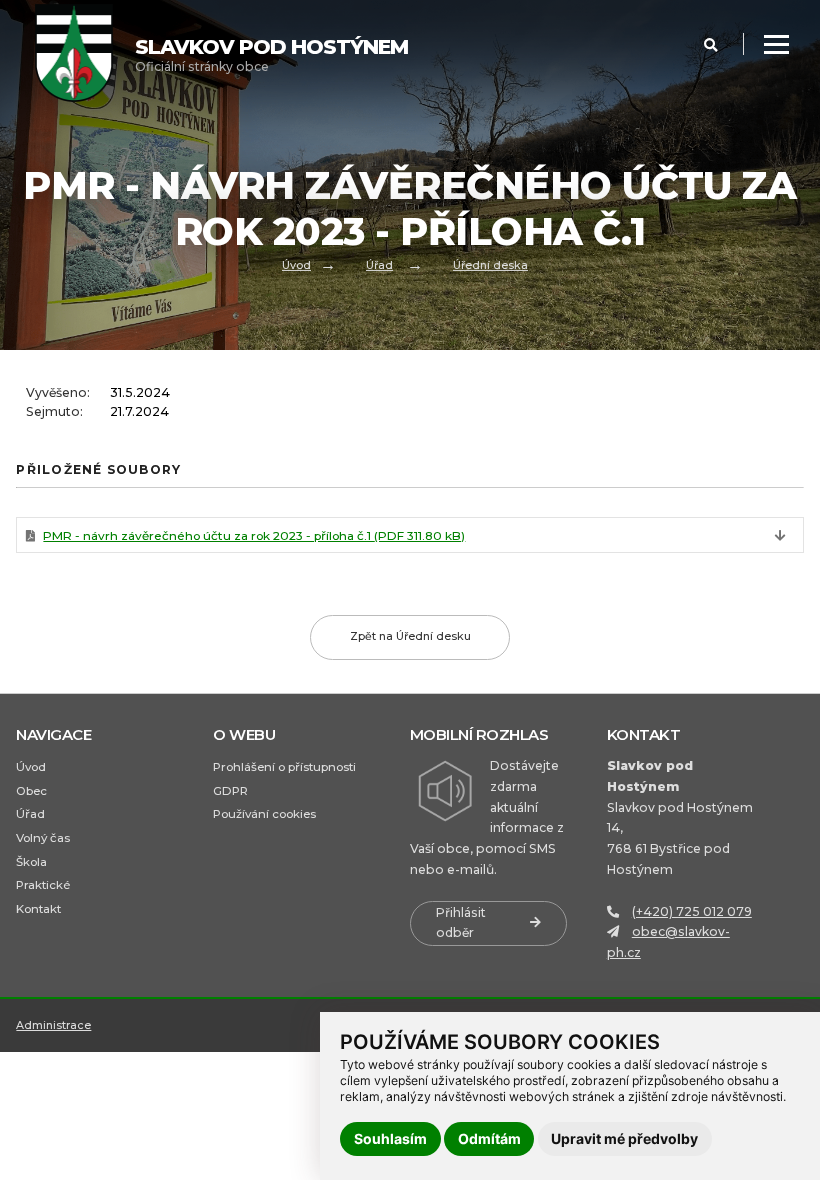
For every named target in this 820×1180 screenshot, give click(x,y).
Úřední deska (490, 265)
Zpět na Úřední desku (410, 636)
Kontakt (38, 909)
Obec (31, 791)
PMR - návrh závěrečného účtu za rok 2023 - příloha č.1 (254, 535)
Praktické (43, 885)
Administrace (53, 1025)
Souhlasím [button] (390, 1138)
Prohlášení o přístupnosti (284, 767)
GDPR (230, 791)
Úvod (296, 265)
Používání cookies (264, 814)
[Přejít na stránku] (84, 55)
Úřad (379, 265)
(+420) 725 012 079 (692, 911)
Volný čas (43, 838)
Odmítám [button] (489, 1138)
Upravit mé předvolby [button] (624, 1138)
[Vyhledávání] (711, 45)
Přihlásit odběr (461, 923)
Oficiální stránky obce (271, 54)
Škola (31, 862)
